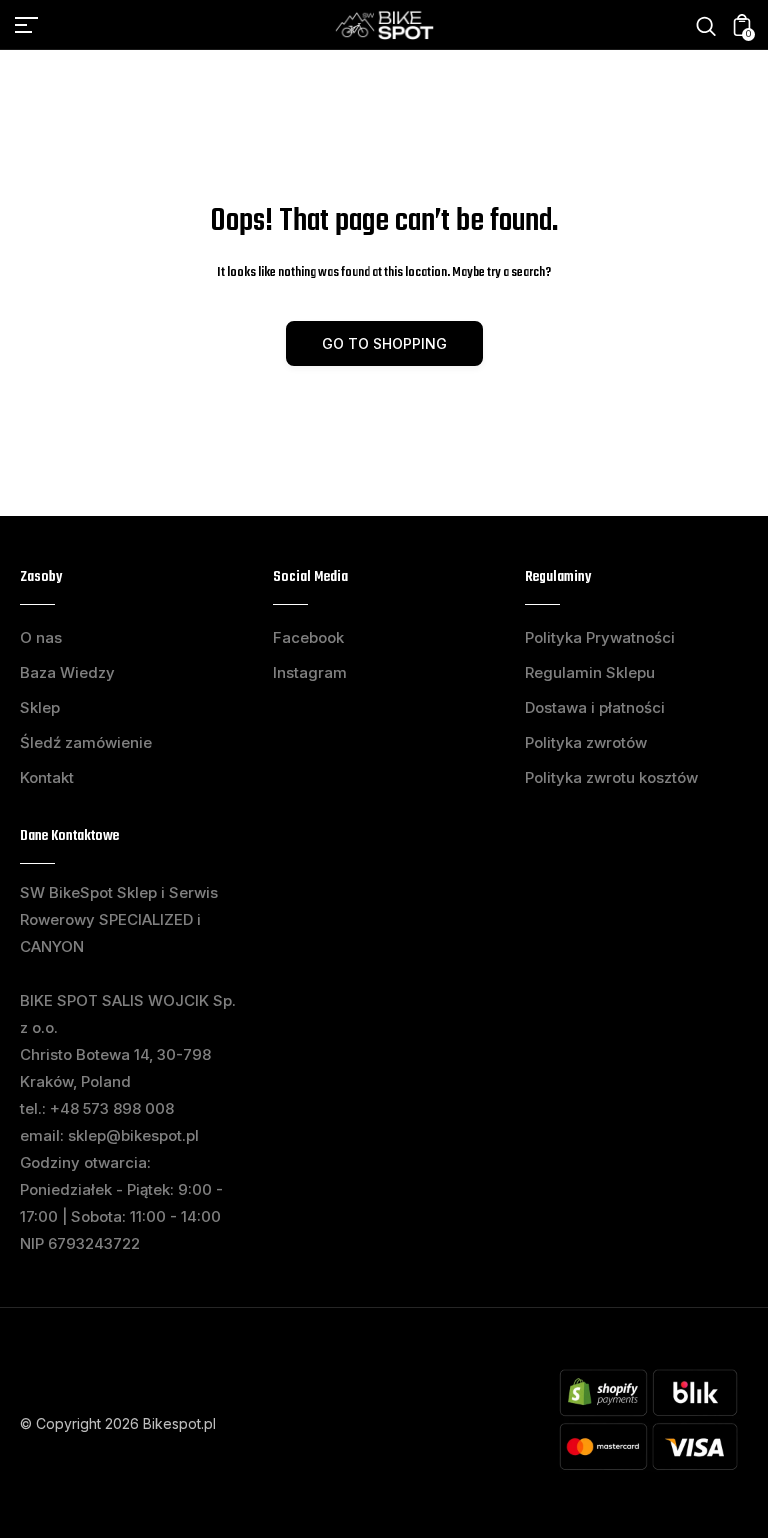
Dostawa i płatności (595, 707)
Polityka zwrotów (586, 742)
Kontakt (47, 777)
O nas (41, 637)
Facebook (308, 637)
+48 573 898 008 (112, 1108)
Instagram (310, 672)
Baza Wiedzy (67, 672)
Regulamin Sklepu (590, 672)
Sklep (40, 707)
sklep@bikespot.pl (133, 1135)
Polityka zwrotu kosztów (611, 777)
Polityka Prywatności (600, 637)
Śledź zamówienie (86, 742)
